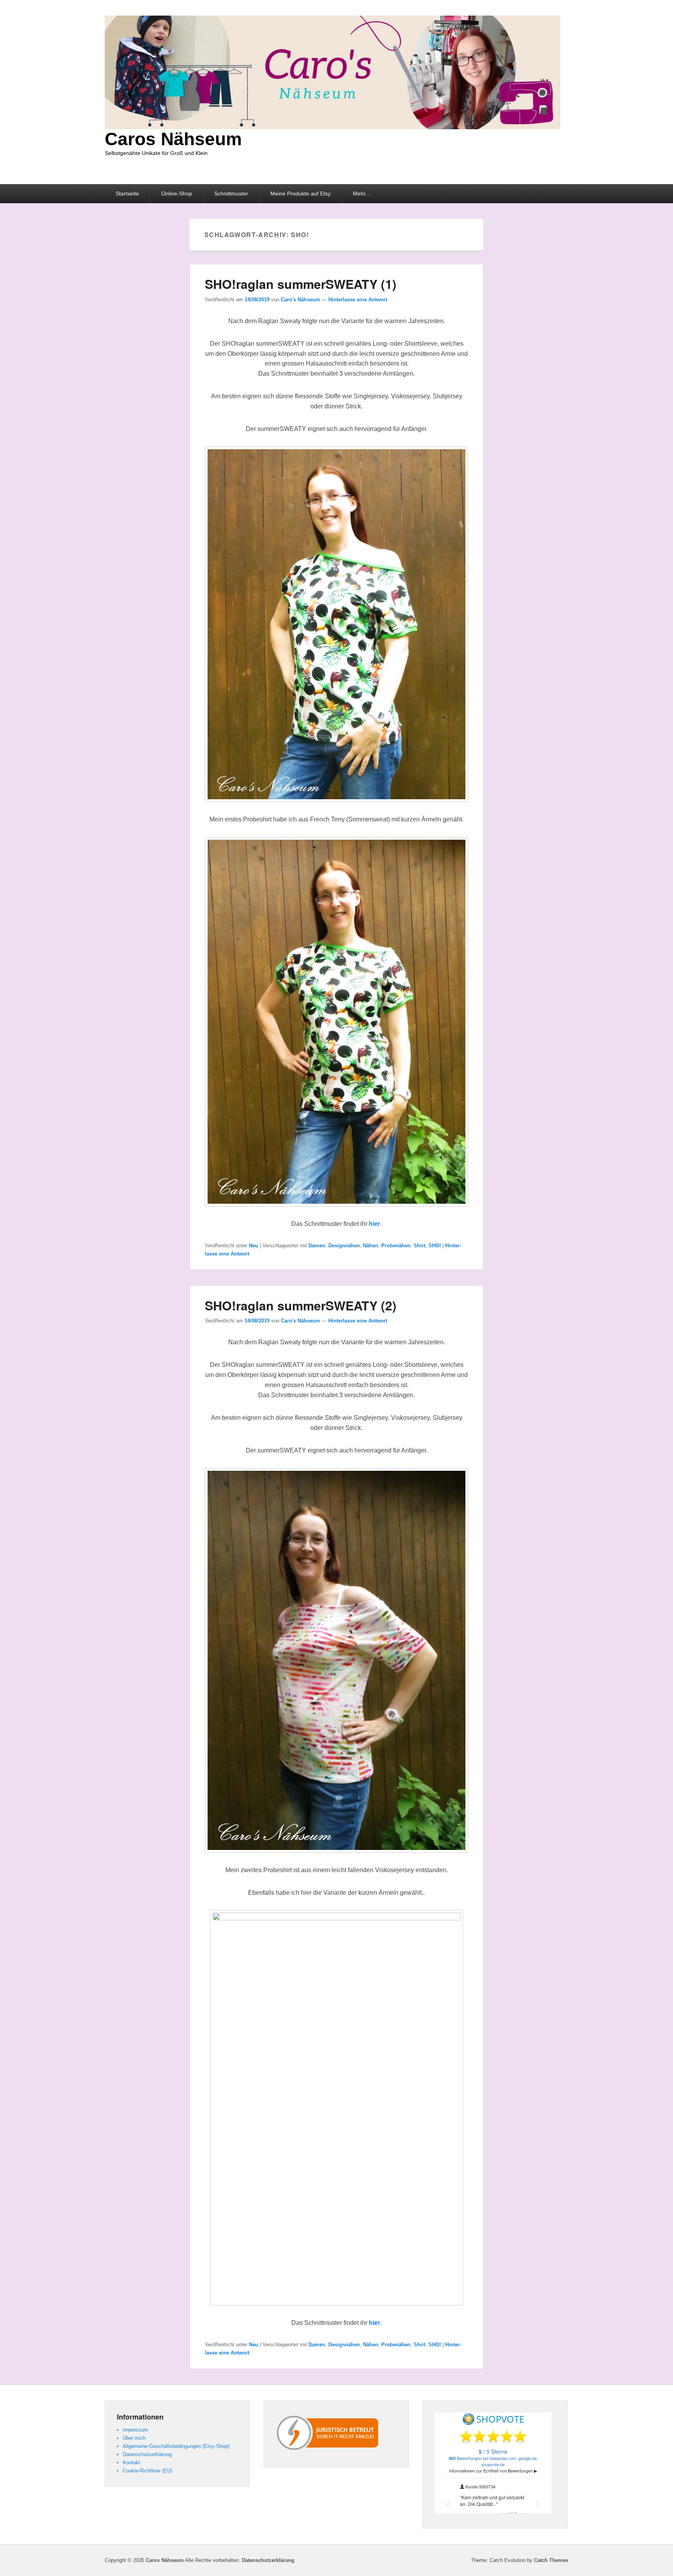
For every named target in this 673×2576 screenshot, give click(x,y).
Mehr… (362, 193)
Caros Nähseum (173, 139)
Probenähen (396, 1246)
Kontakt (131, 2463)
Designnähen (344, 1246)
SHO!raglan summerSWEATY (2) (301, 1305)
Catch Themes (551, 2560)
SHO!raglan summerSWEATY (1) (301, 284)
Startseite (127, 193)
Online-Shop (177, 193)
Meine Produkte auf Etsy (300, 193)
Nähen (371, 1246)
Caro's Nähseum (300, 300)
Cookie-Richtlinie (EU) (147, 2471)
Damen (317, 1246)
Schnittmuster (231, 193)
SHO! (435, 1246)
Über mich (134, 2438)
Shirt (419, 1246)
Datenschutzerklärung (147, 2454)
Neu (254, 1246)
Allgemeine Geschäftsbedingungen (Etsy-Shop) (176, 2446)
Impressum (135, 2430)
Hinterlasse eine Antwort (358, 300)
